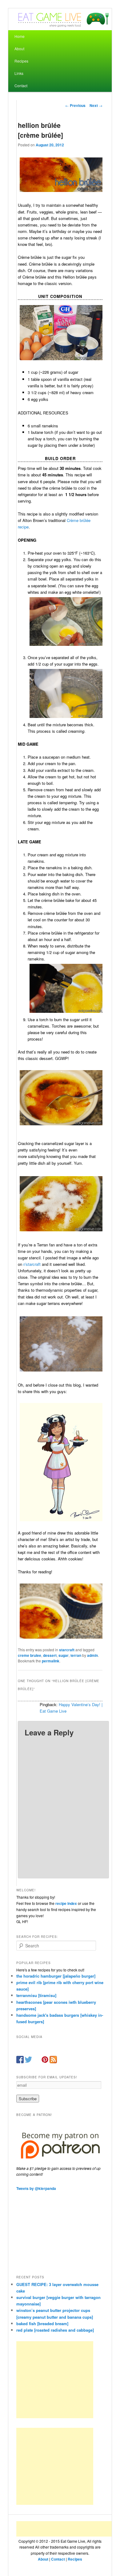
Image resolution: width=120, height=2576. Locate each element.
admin (92, 1655)
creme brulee (30, 1655)
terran (76, 1655)
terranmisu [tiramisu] (36, 1995)
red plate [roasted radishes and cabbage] (55, 2330)
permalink (51, 1661)
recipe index (66, 1903)
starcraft (67, 1650)
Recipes (21, 61)
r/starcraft (32, 1264)
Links (19, 73)
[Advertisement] (55, 2380)
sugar (64, 1655)
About (19, 49)
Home (20, 36)
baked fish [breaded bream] (42, 2323)
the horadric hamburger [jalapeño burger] (56, 1976)
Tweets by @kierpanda (36, 2188)
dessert (50, 1655)
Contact (21, 86)
